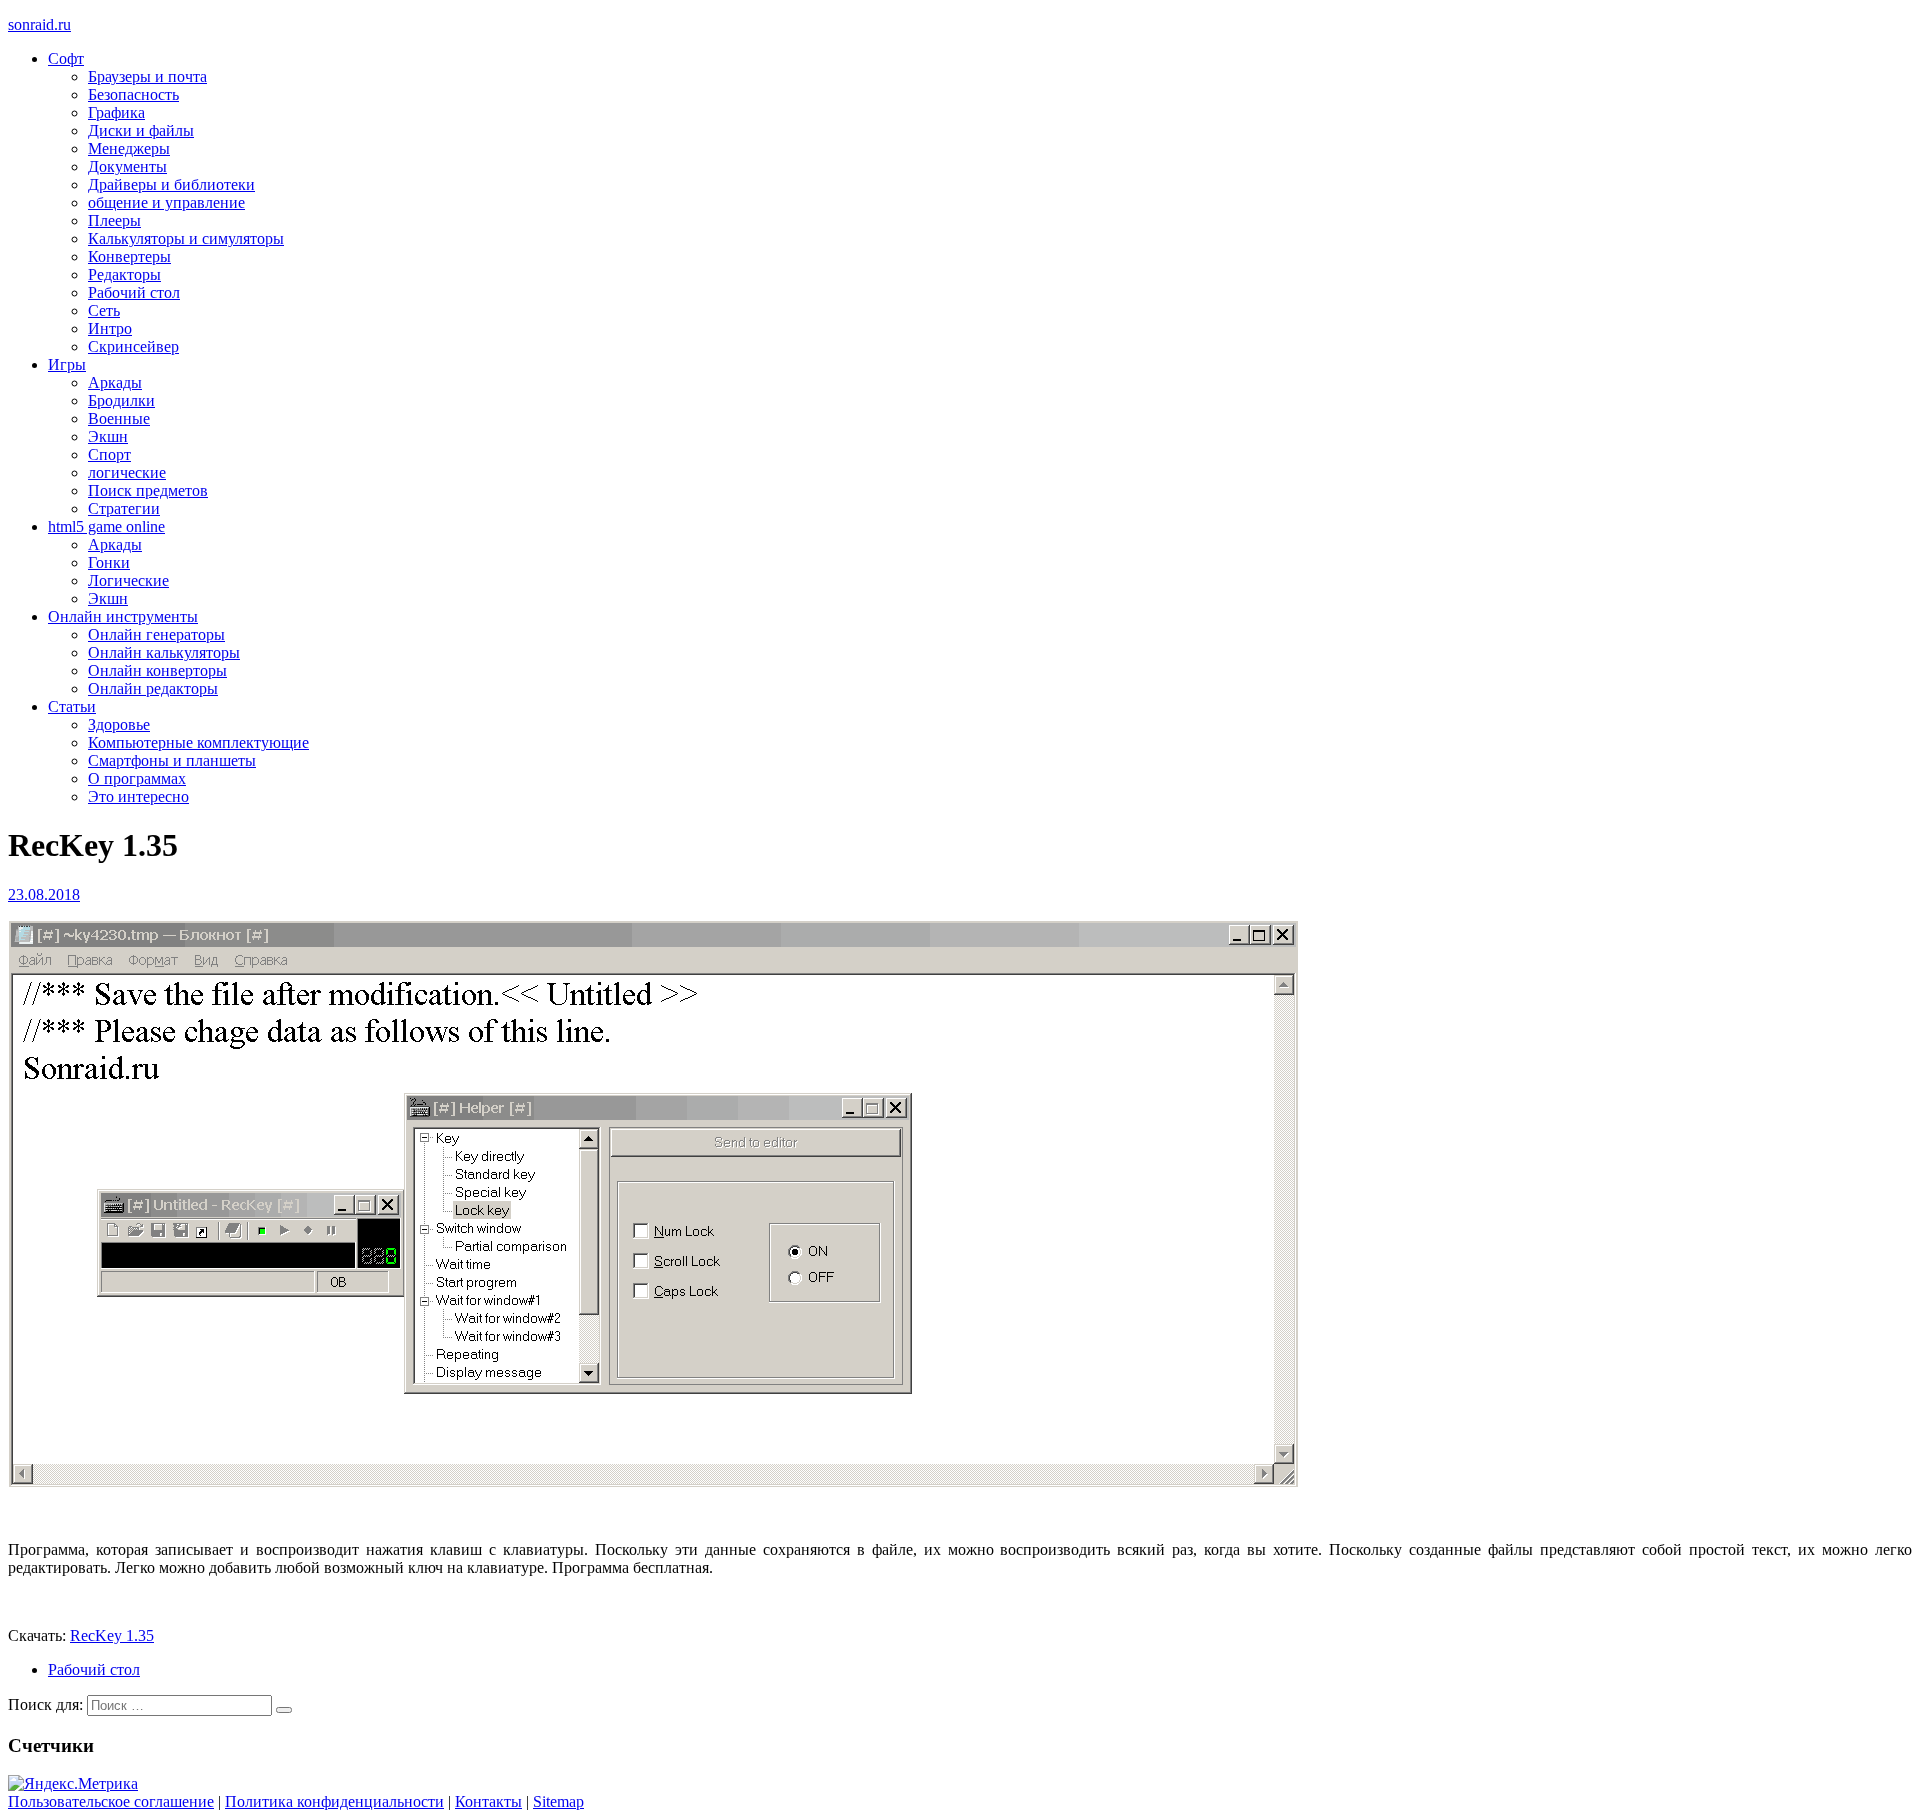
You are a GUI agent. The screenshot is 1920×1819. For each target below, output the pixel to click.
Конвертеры (129, 256)
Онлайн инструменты (123, 616)
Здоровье (119, 724)
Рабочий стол (134, 292)
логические (127, 472)
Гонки (109, 562)
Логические (128, 580)
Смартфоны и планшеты (172, 760)
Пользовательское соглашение (111, 1801)
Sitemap (558, 1801)
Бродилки (121, 400)
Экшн (108, 436)
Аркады (115, 382)
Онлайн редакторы (153, 688)
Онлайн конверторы (157, 670)
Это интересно (138, 796)
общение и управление (166, 202)
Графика (116, 112)
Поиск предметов (148, 490)
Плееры (114, 220)
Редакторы (124, 274)
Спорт (109, 454)
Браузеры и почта (147, 76)
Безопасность (133, 94)
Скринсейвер (133, 346)
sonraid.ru (39, 24)
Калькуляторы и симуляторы (186, 238)
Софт (66, 58)
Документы (127, 166)
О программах (137, 778)
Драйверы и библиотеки (171, 184)
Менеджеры (129, 148)
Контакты (488, 1801)
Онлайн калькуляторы (164, 652)
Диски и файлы (141, 130)
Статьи (72, 706)
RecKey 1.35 (112, 1635)
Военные (119, 418)
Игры (67, 364)
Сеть (104, 310)
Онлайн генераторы (156, 634)
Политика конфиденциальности (334, 1801)
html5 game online (106, 526)
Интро (110, 328)
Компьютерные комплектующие (198, 742)
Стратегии (124, 508)
